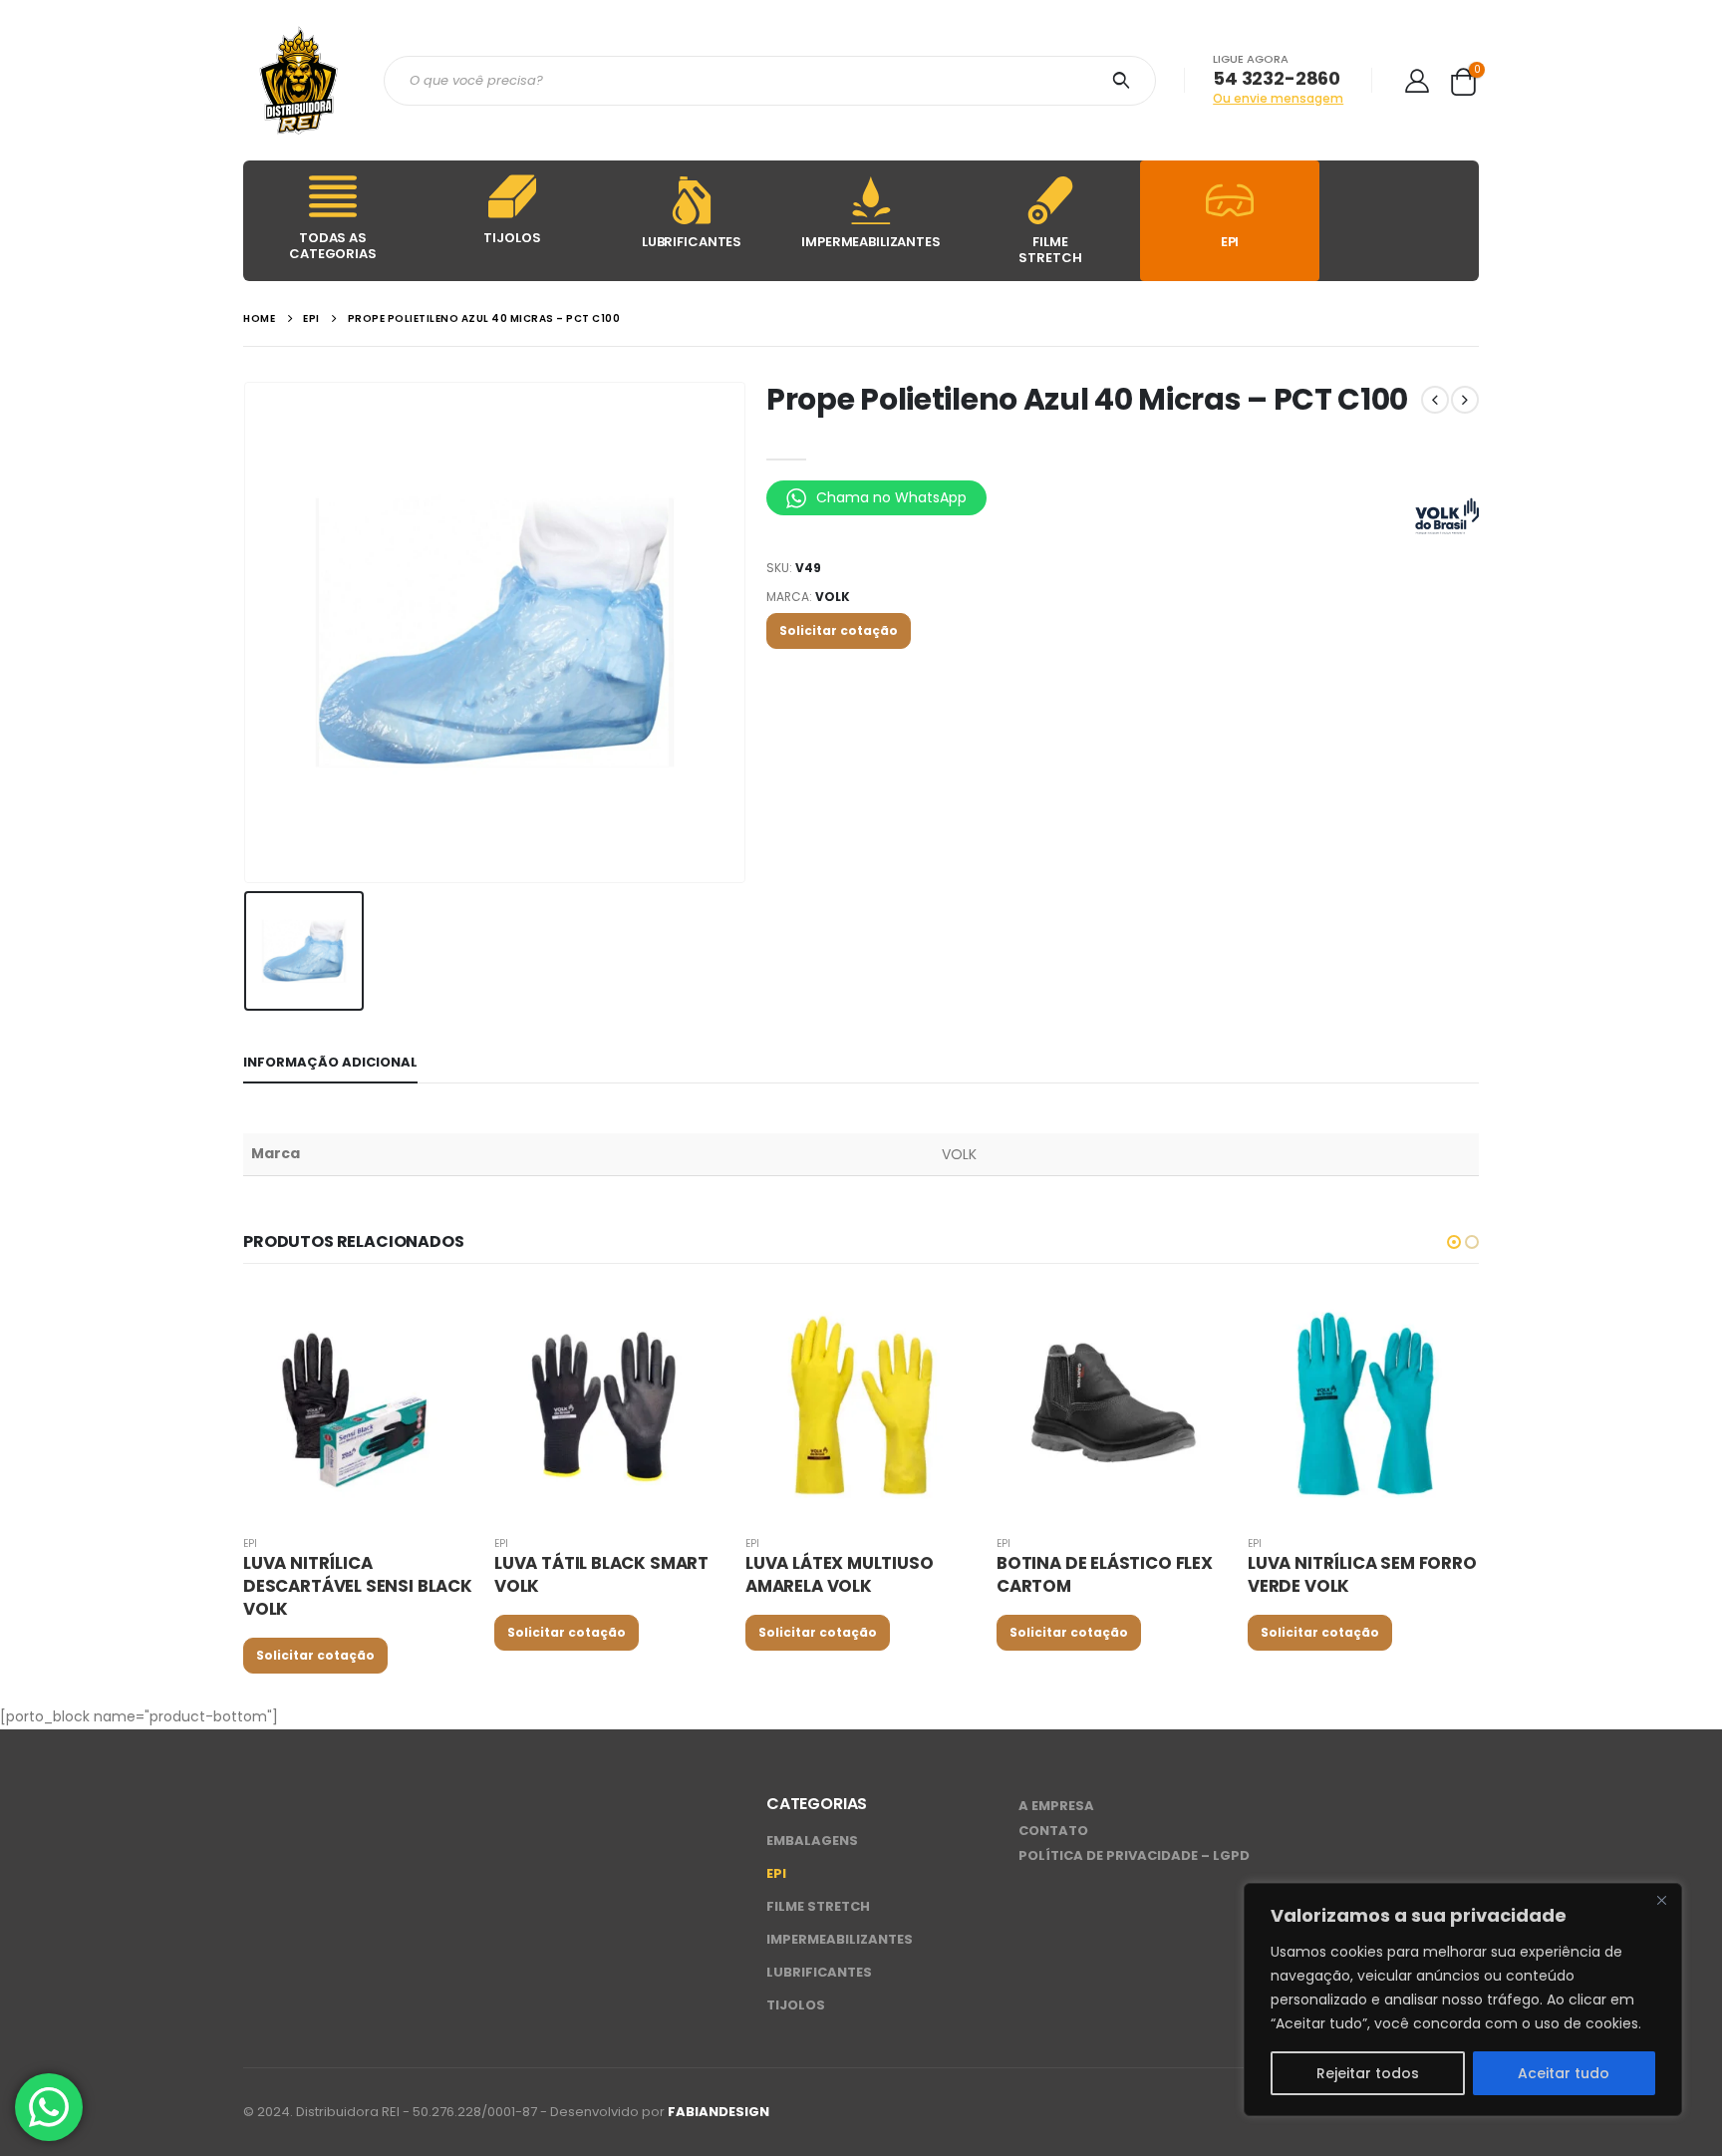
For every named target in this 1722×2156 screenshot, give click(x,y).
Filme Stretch (818, 1906)
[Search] (1125, 81)
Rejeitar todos (1368, 2073)
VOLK (833, 597)
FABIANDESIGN (718, 2112)
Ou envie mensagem (1278, 98)
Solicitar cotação (839, 630)
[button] (1454, 1242)
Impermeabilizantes (840, 1939)
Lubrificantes (819, 1972)
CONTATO (1053, 1831)
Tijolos (796, 2005)
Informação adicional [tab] (330, 1062)
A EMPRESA (1056, 1806)
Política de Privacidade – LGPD (1134, 1855)
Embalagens (812, 1841)
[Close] (1661, 1900)
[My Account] (1417, 80)
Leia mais (441, 1321)
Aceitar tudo (1564, 2073)
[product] (359, 1403)
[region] (1463, 2000)
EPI (250, 1543)
